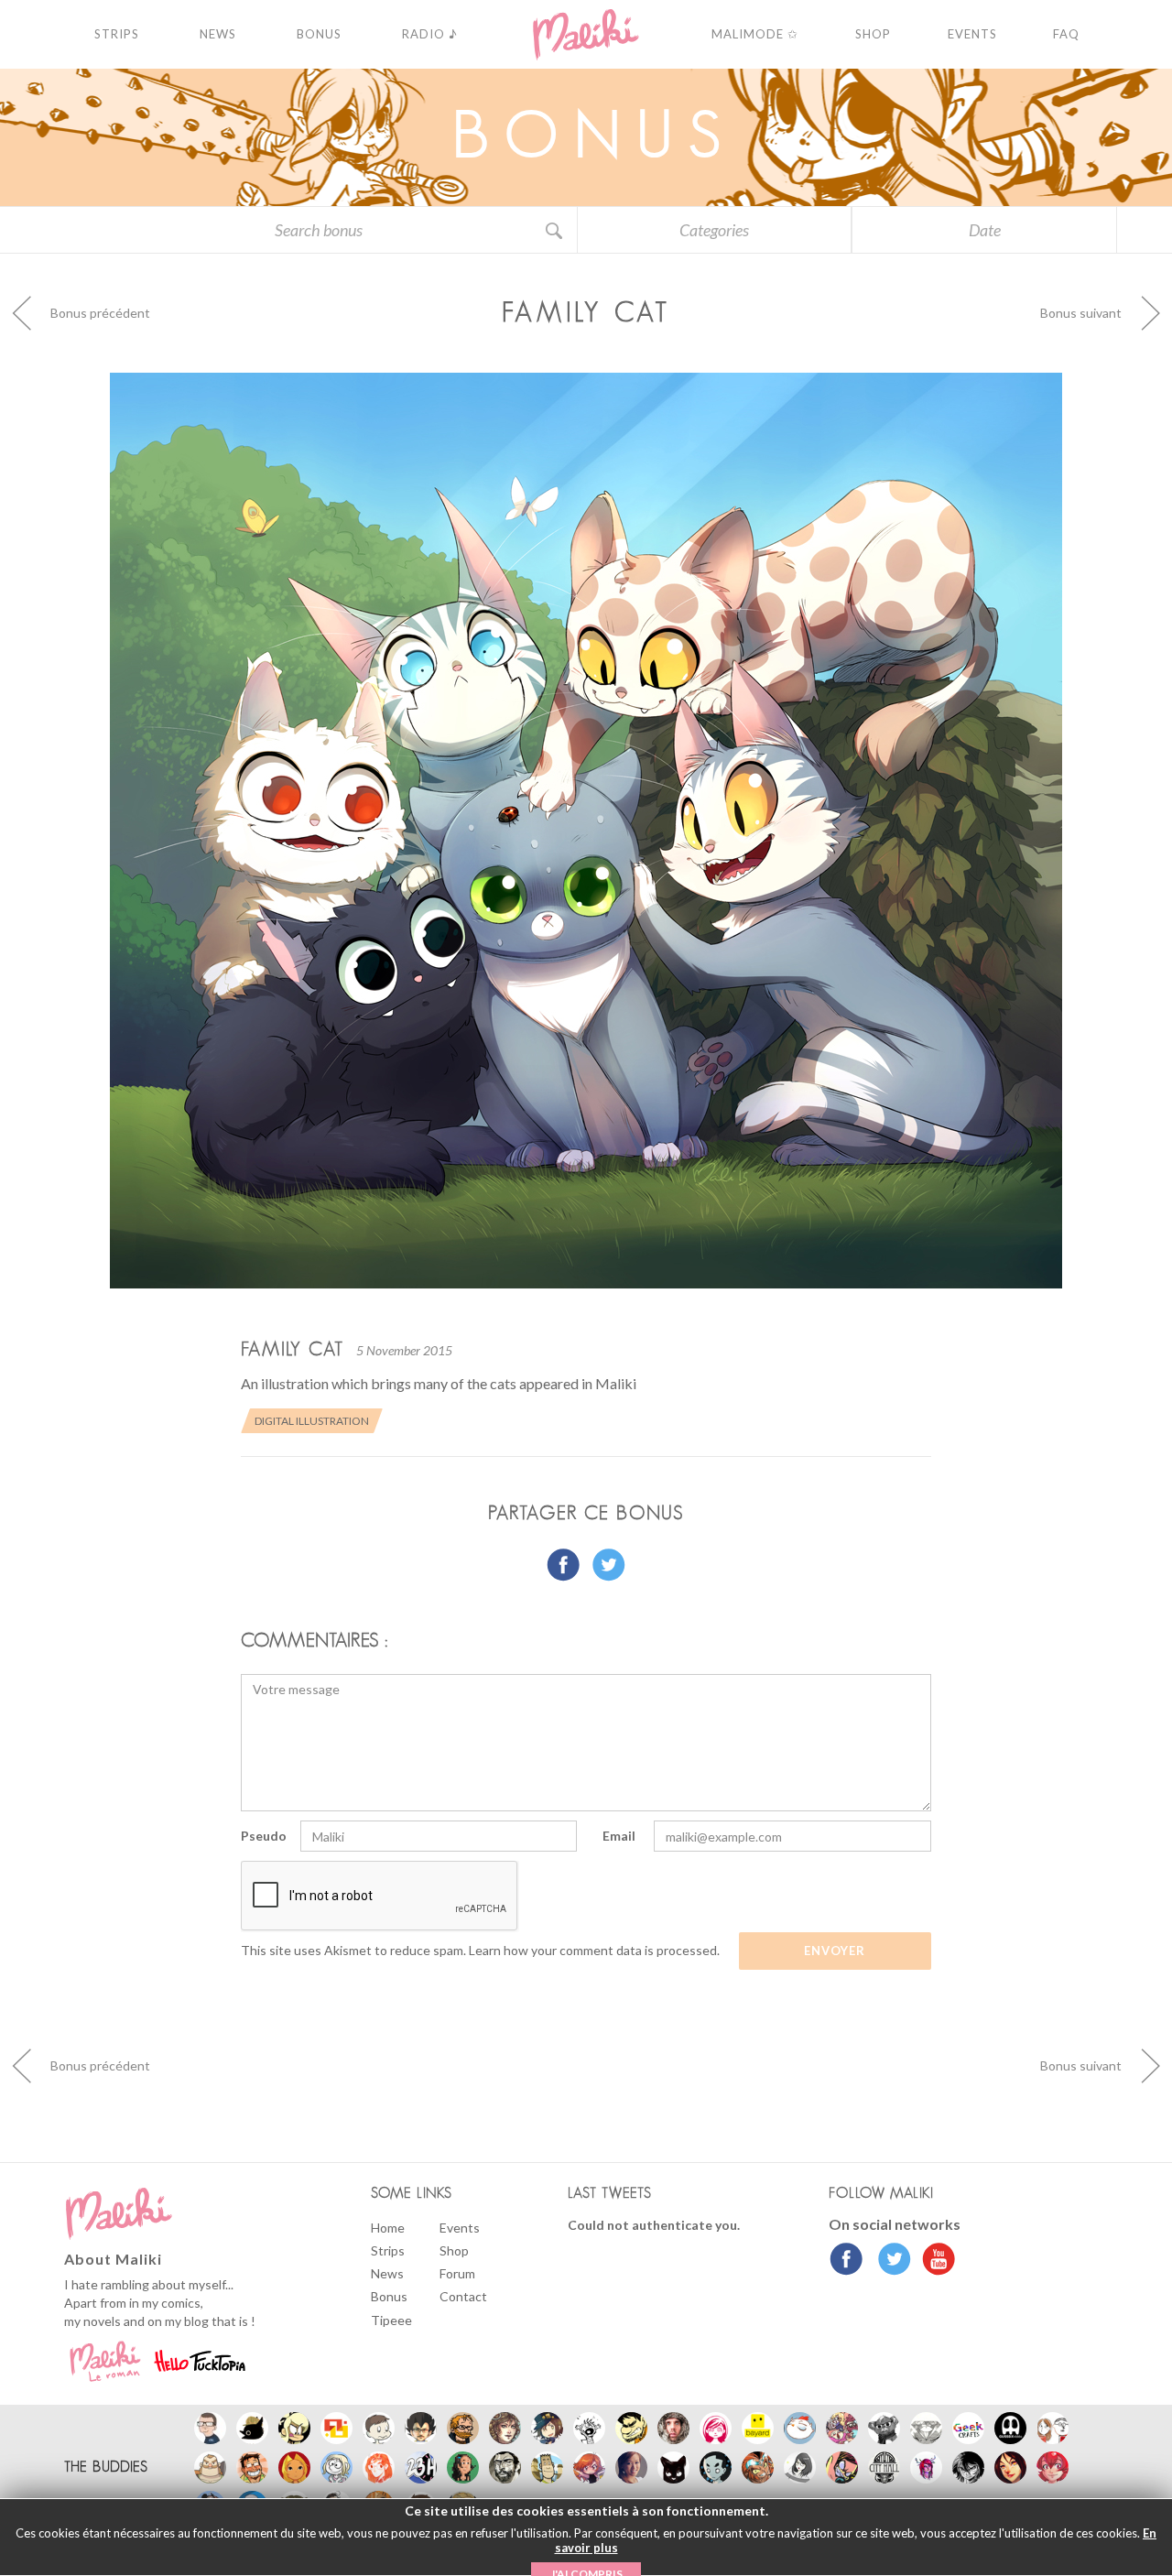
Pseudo (264, 1836)
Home (388, 2228)
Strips (388, 2250)
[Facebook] (846, 2261)
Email (619, 1836)
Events (460, 2228)
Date (985, 230)
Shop (454, 2250)
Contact (463, 2296)
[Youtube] (934, 2261)
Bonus (389, 2296)
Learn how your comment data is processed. (594, 1950)
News (387, 2273)
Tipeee (391, 2320)
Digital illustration (312, 1421)
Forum (457, 2273)
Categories (714, 230)
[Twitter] (890, 2261)
